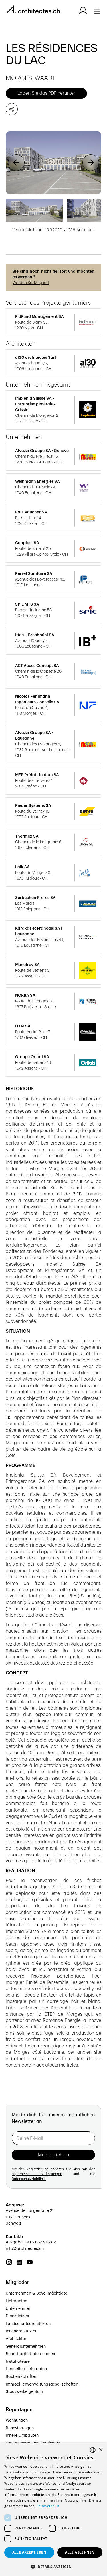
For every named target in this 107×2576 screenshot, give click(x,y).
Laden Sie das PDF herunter (46, 93)
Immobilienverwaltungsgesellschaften (42, 2384)
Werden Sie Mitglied (31, 283)
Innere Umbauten (22, 2436)
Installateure (18, 2362)
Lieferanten (16, 2301)
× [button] (101, 2450)
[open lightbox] (53, 163)
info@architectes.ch (25, 2249)
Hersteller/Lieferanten (26, 2369)
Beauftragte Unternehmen (30, 2354)
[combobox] (93, 2450)
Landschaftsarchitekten (28, 2324)
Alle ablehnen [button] (80, 2552)
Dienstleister (18, 2316)
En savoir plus (48, 2506)
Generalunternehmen (26, 2347)
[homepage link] (33, 10)
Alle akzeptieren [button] (29, 2552)
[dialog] (53, 2509)
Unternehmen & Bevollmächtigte (37, 2293)
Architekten (16, 2339)
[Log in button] (83, 11)
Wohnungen (17, 2420)
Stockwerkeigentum (24, 2392)
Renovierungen (20, 2428)
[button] (16, 163)
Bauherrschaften (21, 2377)
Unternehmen (18, 2309)
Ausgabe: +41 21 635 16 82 (31, 2242)
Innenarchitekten (22, 2331)
